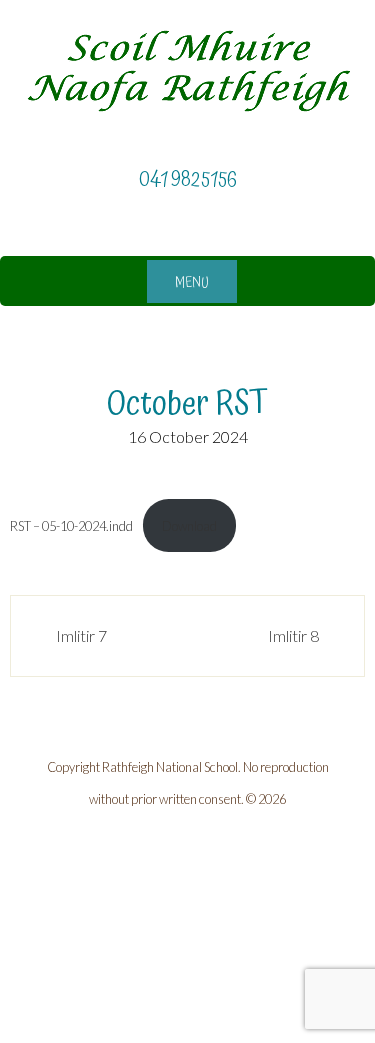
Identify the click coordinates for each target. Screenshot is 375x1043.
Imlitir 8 (293, 635)
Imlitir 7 (81, 635)
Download (189, 526)
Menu (192, 283)
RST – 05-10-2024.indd (71, 526)
